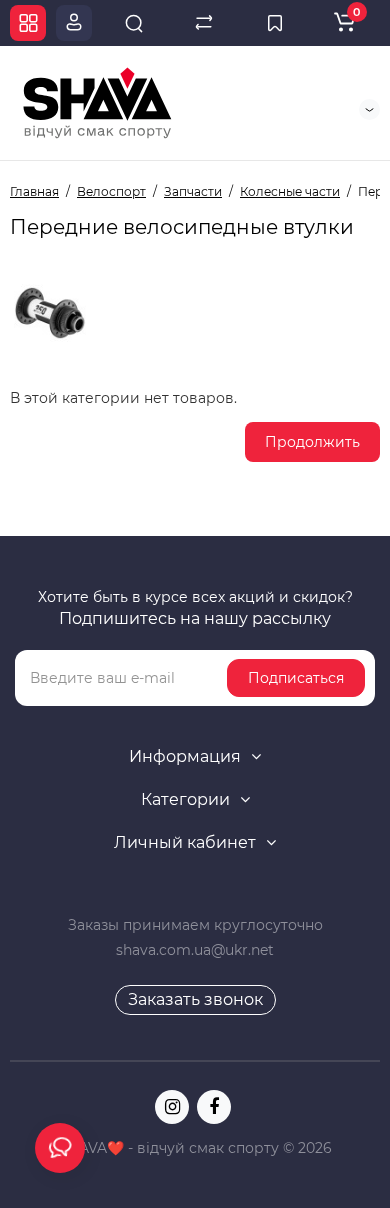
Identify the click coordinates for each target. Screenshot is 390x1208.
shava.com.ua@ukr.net (195, 950)
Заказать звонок (195, 999)
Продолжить (312, 442)
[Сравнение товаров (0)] (204, 23)
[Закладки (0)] (275, 23)
